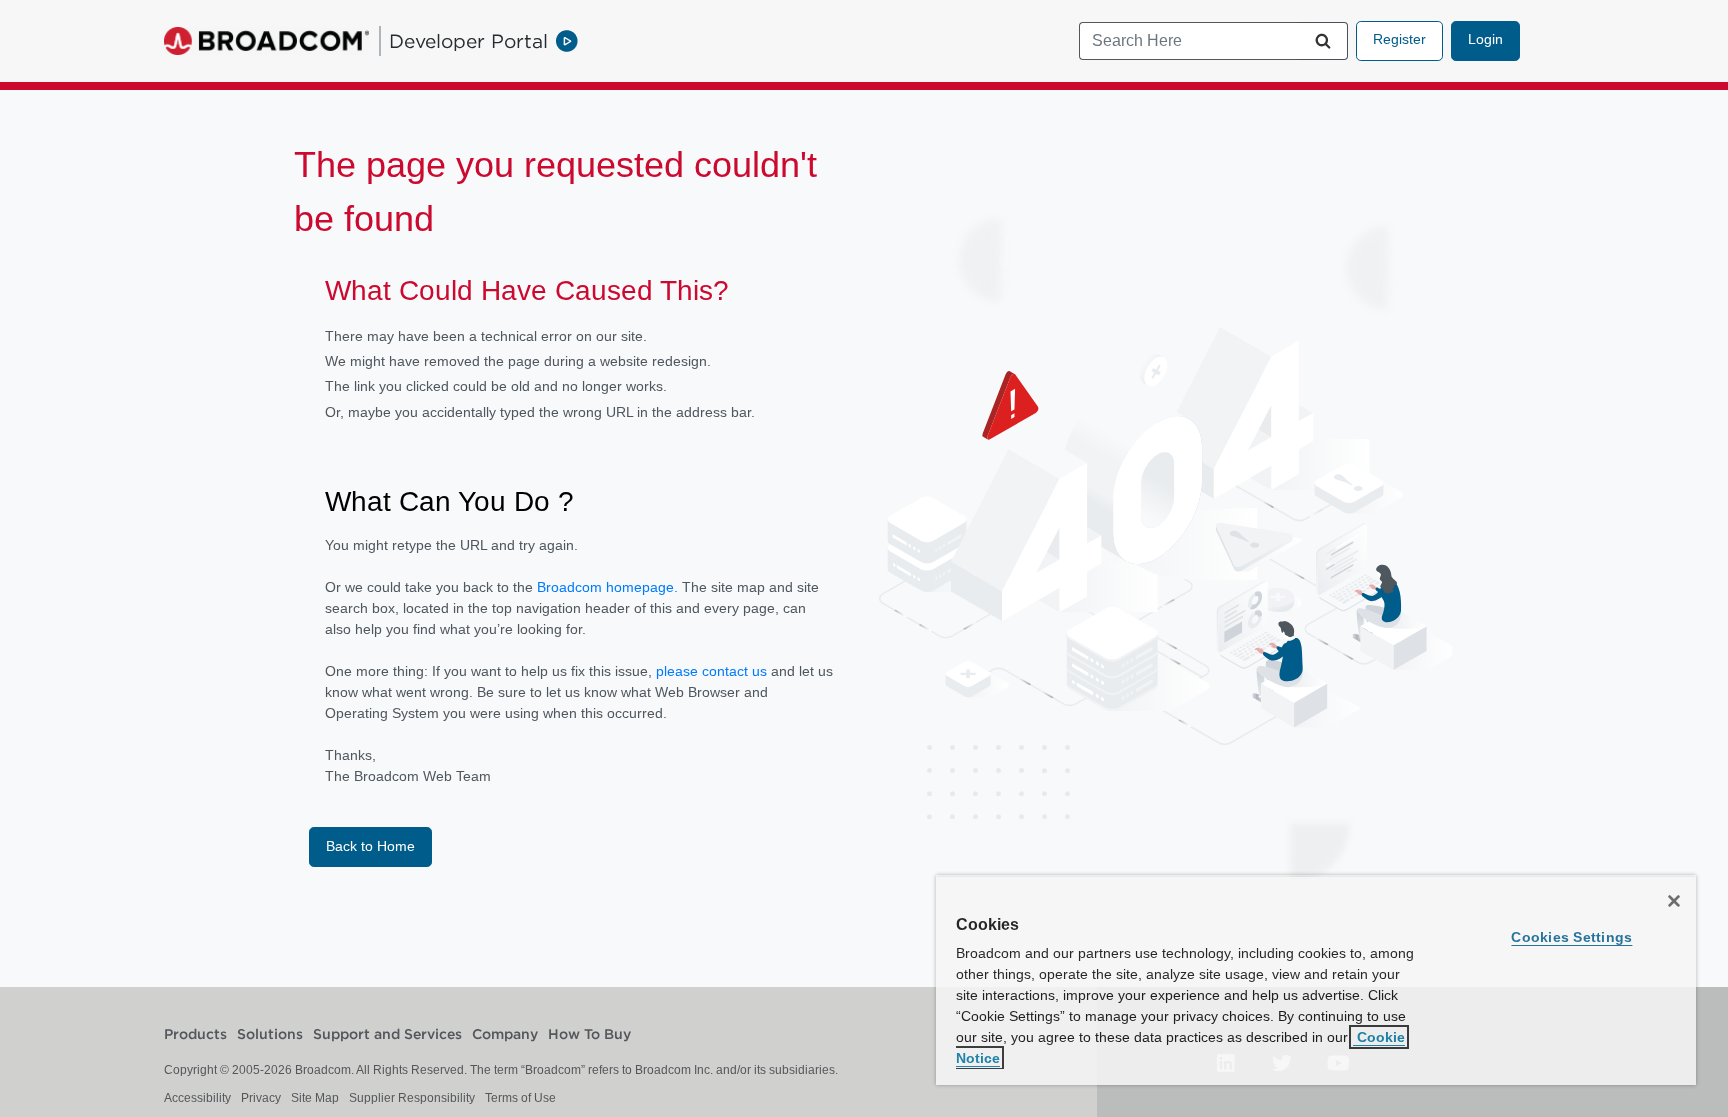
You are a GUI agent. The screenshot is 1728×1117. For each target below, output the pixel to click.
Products (195, 1035)
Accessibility (197, 1098)
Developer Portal (468, 41)
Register (1399, 39)
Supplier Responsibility (412, 1098)
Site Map (315, 1098)
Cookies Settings (1571, 937)
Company (505, 1035)
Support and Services (387, 1035)
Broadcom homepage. (607, 587)
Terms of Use (520, 1098)
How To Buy (589, 1035)
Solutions (270, 1035)
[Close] (1674, 901)
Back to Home (370, 846)
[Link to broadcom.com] (266, 41)
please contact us (713, 671)
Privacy (261, 1098)
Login (1485, 39)
